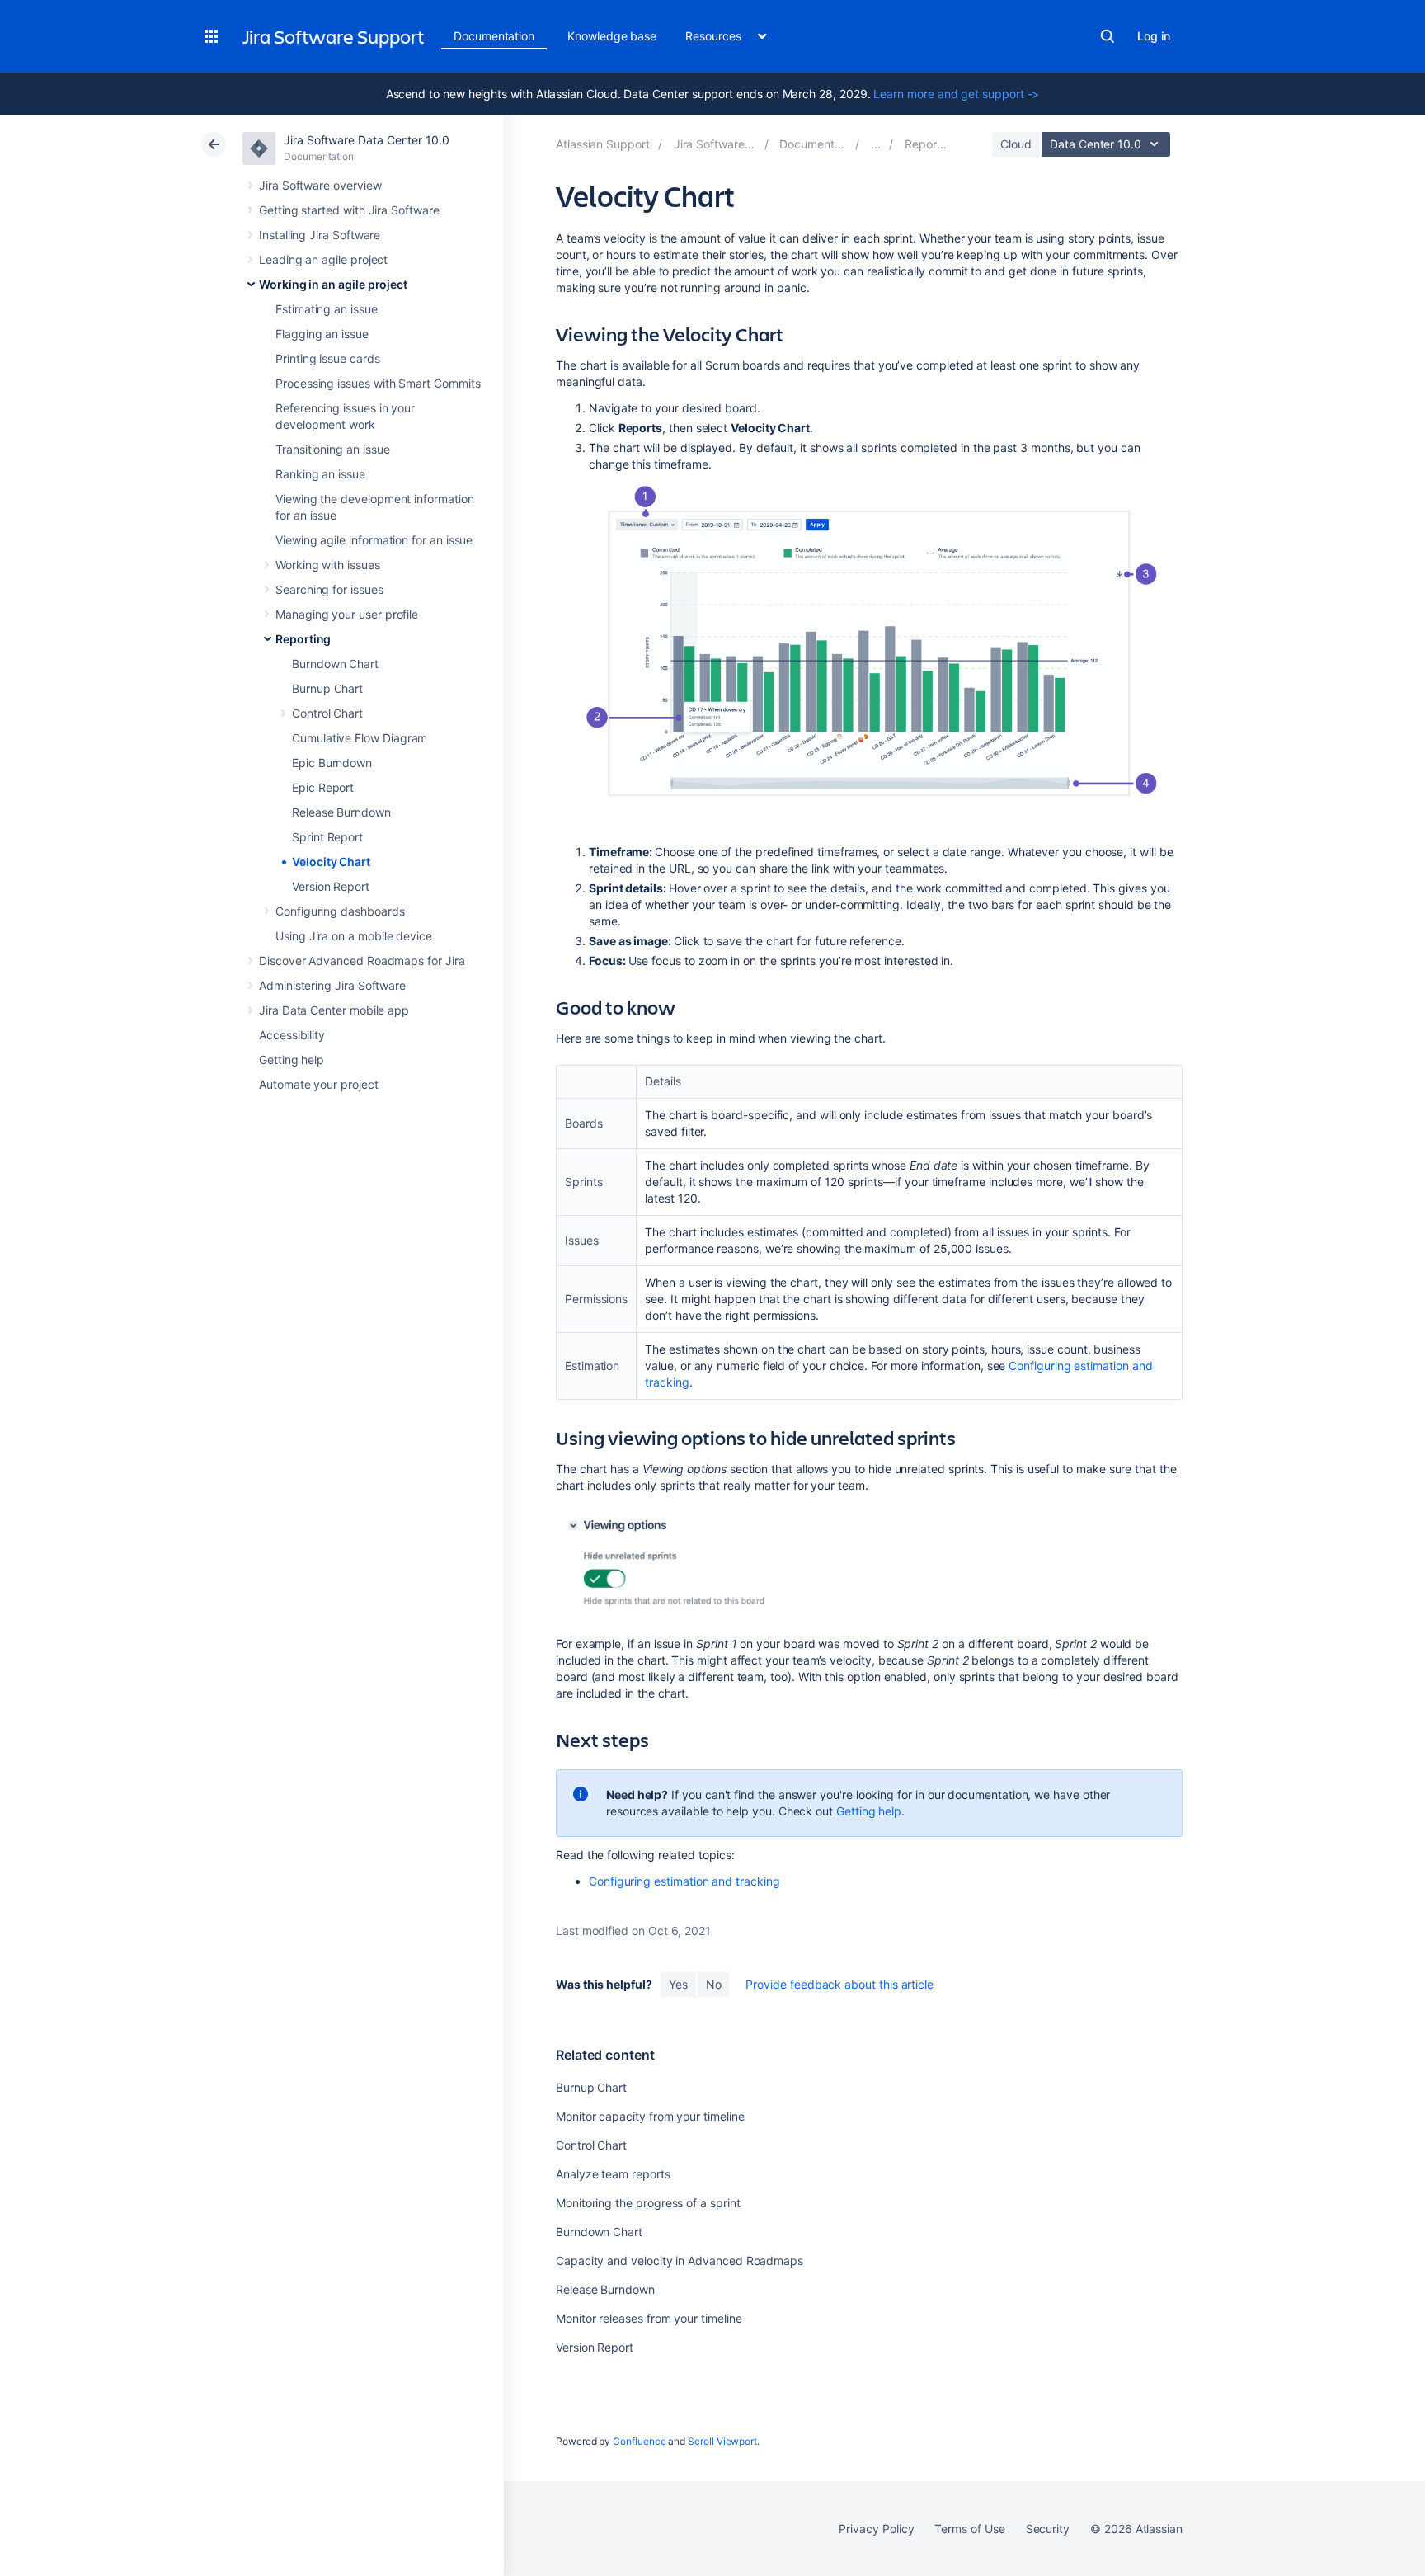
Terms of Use (969, 2529)
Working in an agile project (333, 284)
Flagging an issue (322, 334)
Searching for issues (329, 589)
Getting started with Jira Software (349, 210)
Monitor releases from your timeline (649, 2318)
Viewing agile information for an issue (374, 540)
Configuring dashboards (340, 911)
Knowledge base (612, 36)
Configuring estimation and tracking (684, 1881)
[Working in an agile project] (876, 144)
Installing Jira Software (320, 235)
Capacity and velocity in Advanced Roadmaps (680, 2260)
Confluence (639, 2441)
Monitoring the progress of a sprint (648, 2203)
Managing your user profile (347, 614)
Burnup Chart (327, 688)
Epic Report (323, 787)
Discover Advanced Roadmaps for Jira (362, 961)
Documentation (494, 36)
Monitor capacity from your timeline (650, 2116)
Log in (1154, 36)
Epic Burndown (332, 763)
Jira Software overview (320, 185)
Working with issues (328, 565)
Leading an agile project (323, 259)
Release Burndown (341, 812)
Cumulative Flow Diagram (360, 738)
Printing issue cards (328, 358)
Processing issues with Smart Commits (378, 383)
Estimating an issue (327, 309)
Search (1108, 36)
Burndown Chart (335, 664)
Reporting (303, 639)
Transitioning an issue (332, 449)
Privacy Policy (876, 2529)
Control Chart (327, 713)
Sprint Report (327, 837)
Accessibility (292, 1035)
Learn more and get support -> (956, 94)
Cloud (1016, 144)
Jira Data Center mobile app (334, 1010)
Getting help (292, 1060)
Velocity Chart (331, 862)
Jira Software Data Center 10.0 (367, 140)
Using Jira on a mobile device (354, 936)
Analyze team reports (613, 2174)
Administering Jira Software (332, 985)
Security (1048, 2529)
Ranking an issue (320, 474)
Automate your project (319, 1084)
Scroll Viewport (722, 2441)
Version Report (331, 886)
